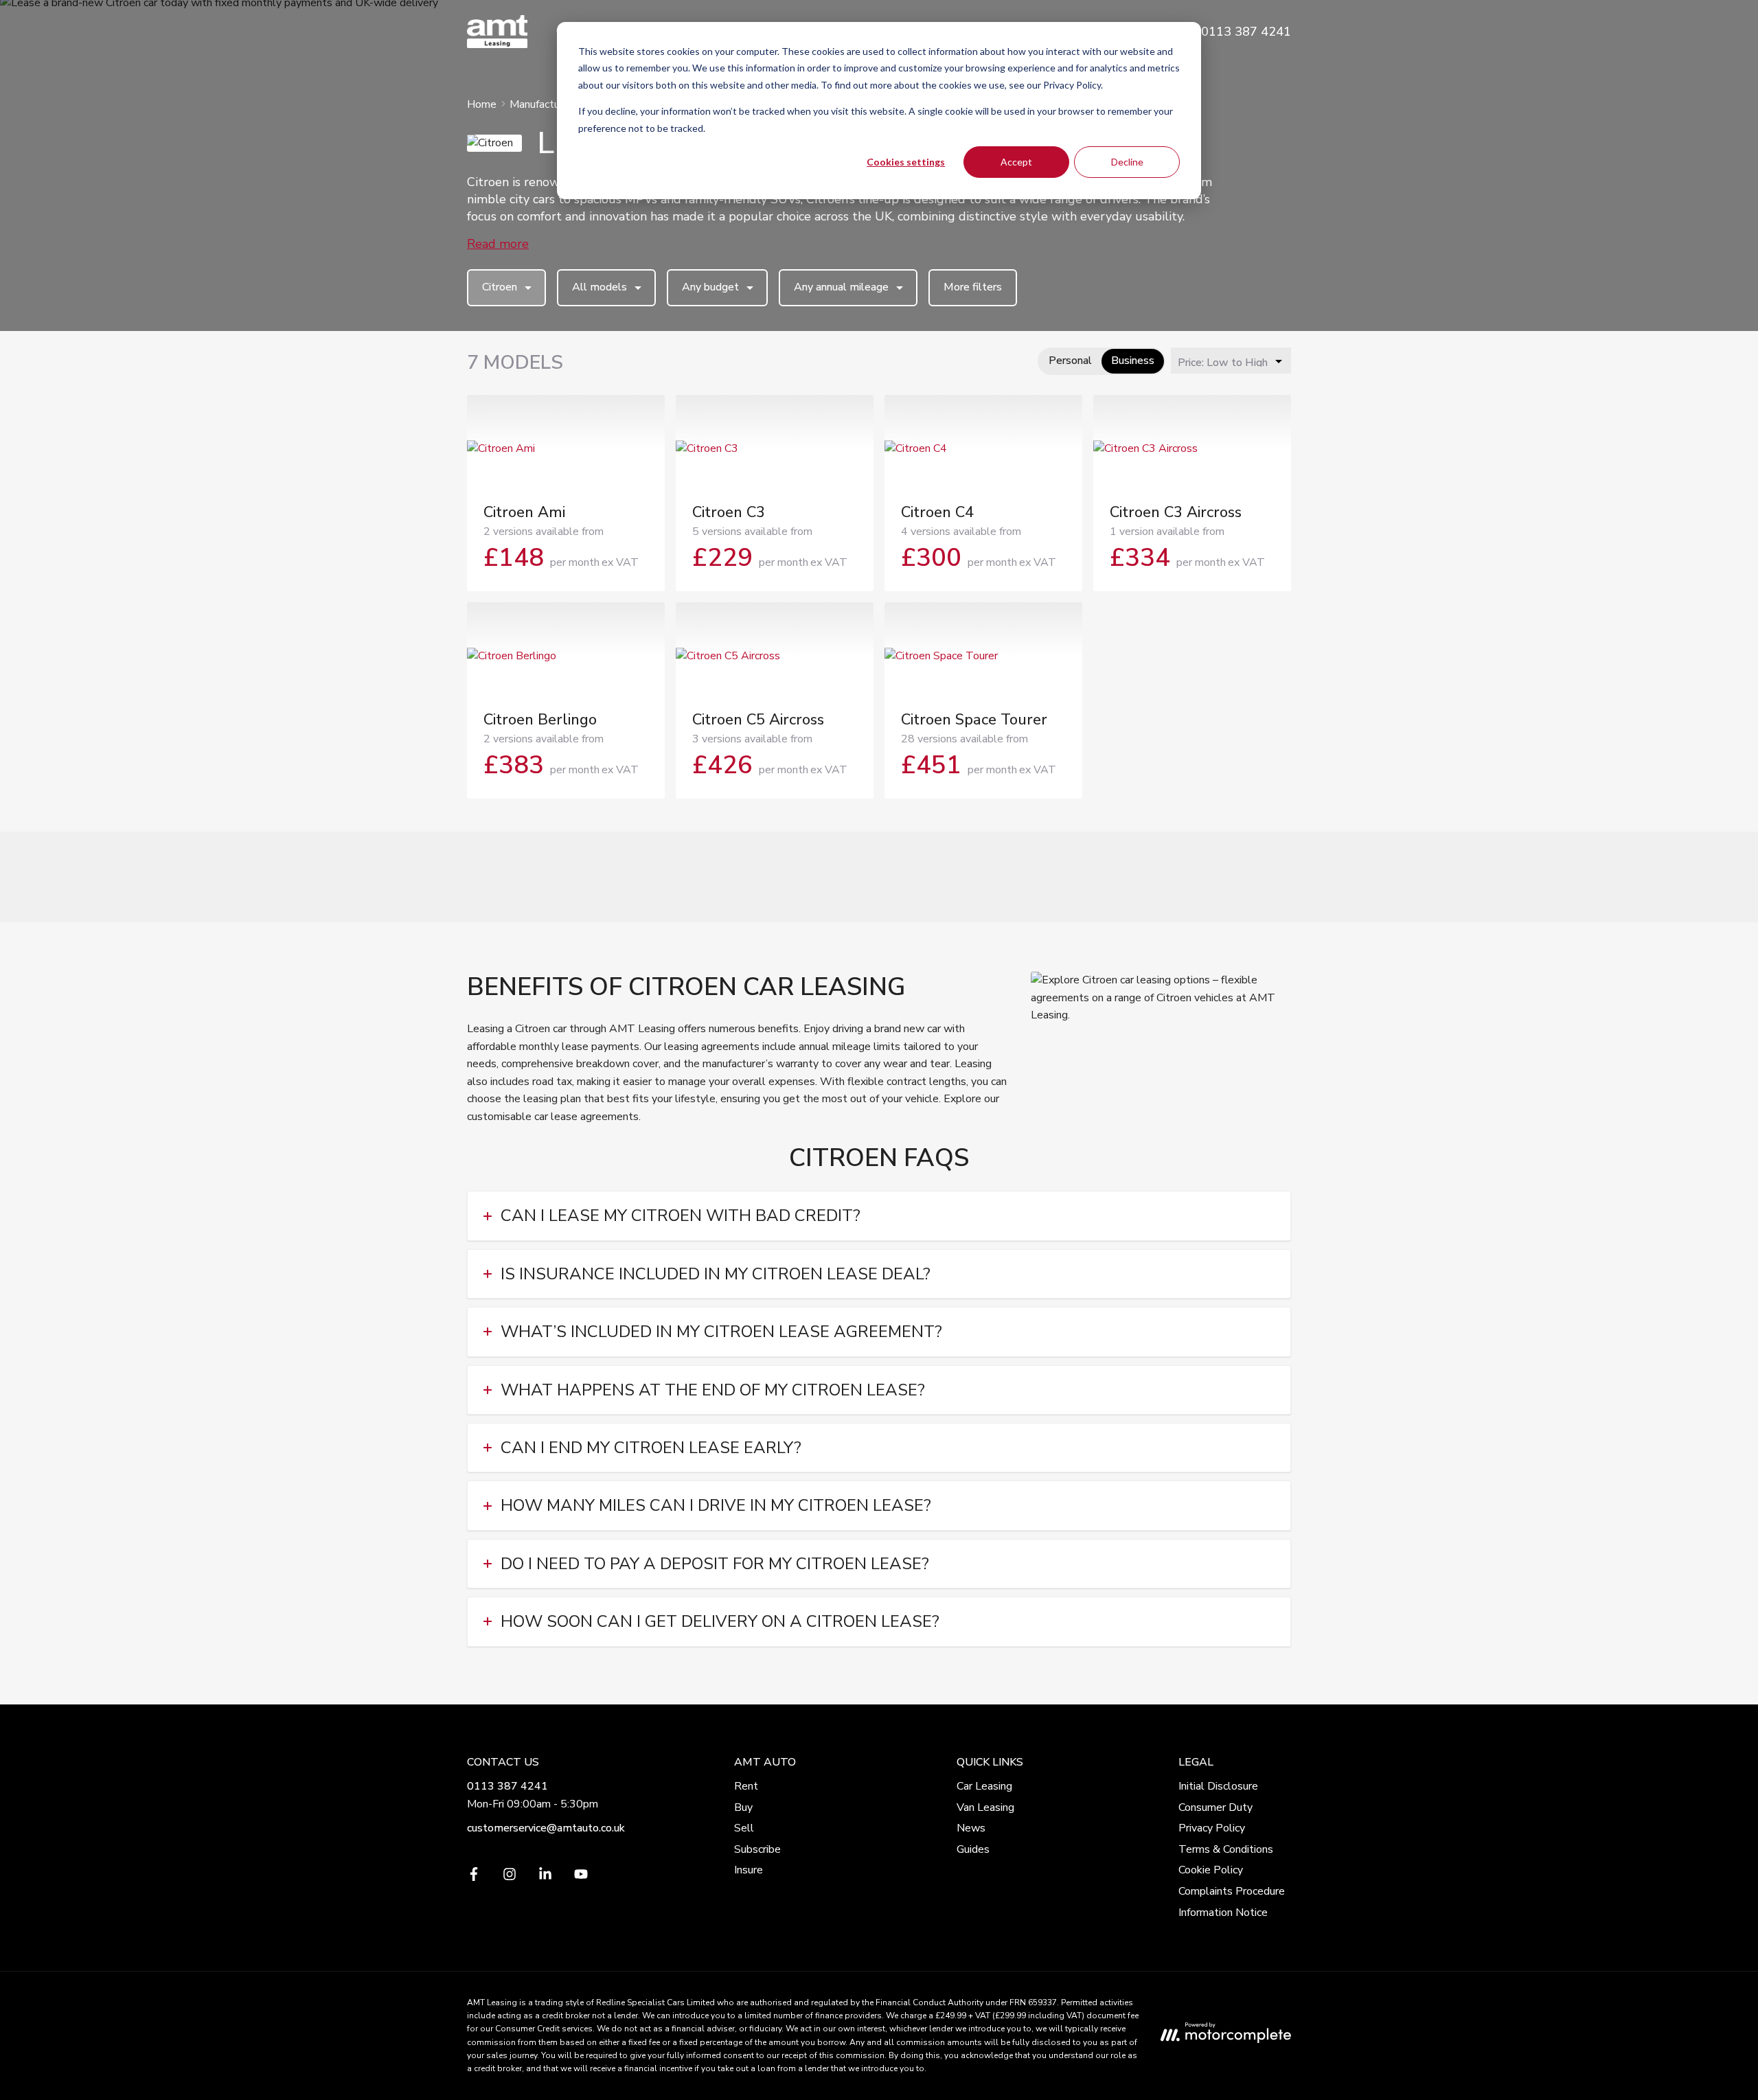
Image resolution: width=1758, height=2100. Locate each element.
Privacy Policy (1212, 1828)
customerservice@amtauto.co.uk (546, 1828)
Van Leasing (985, 1807)
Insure (749, 1870)
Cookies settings (906, 162)
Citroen (500, 287)
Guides (973, 1849)
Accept (1016, 162)
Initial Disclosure (1218, 1786)
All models (600, 287)
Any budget (710, 287)
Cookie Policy (1211, 1870)
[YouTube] (581, 1878)
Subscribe (757, 1849)
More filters (973, 287)
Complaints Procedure (1232, 1891)
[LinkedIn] (545, 1878)
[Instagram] (510, 1878)
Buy (743, 1807)
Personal (1070, 361)
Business (1133, 361)
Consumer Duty (1215, 1807)
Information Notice (1223, 1913)
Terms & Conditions (1226, 1849)
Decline (1127, 162)
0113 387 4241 (507, 1786)
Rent (746, 1786)
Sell (744, 1828)
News (971, 1828)
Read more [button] (498, 244)
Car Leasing (984, 1786)
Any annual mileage (841, 287)
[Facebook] (474, 1878)
